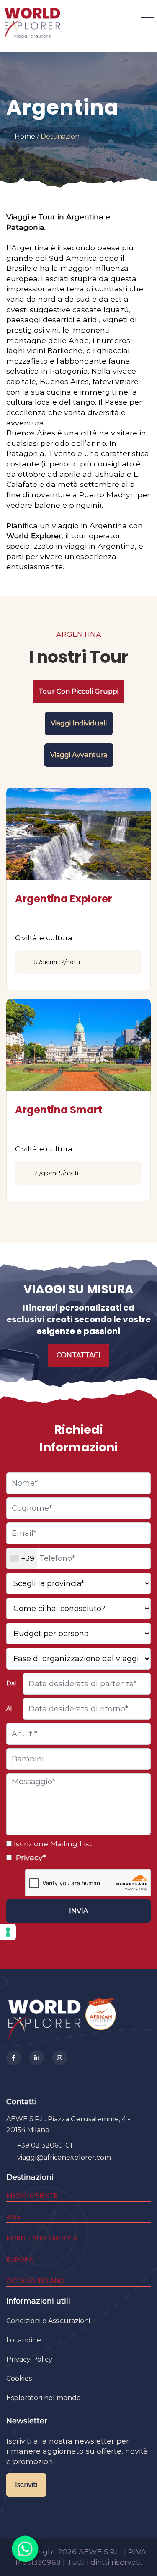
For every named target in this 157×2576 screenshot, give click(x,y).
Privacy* (30, 1857)
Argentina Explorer (64, 899)
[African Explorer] (101, 2019)
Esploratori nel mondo (44, 2398)
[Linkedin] (37, 2058)
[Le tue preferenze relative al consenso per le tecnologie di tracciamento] (8, 1932)
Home (25, 136)
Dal (11, 1683)
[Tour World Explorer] (32, 20)
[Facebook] (14, 2058)
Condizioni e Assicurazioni (48, 2321)
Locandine (24, 2340)
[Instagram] (60, 2058)
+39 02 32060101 (45, 2145)
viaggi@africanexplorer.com (64, 2157)
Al (9, 1708)
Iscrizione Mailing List (52, 1844)
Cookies (19, 2379)
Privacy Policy (29, 2359)
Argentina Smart (59, 1110)
